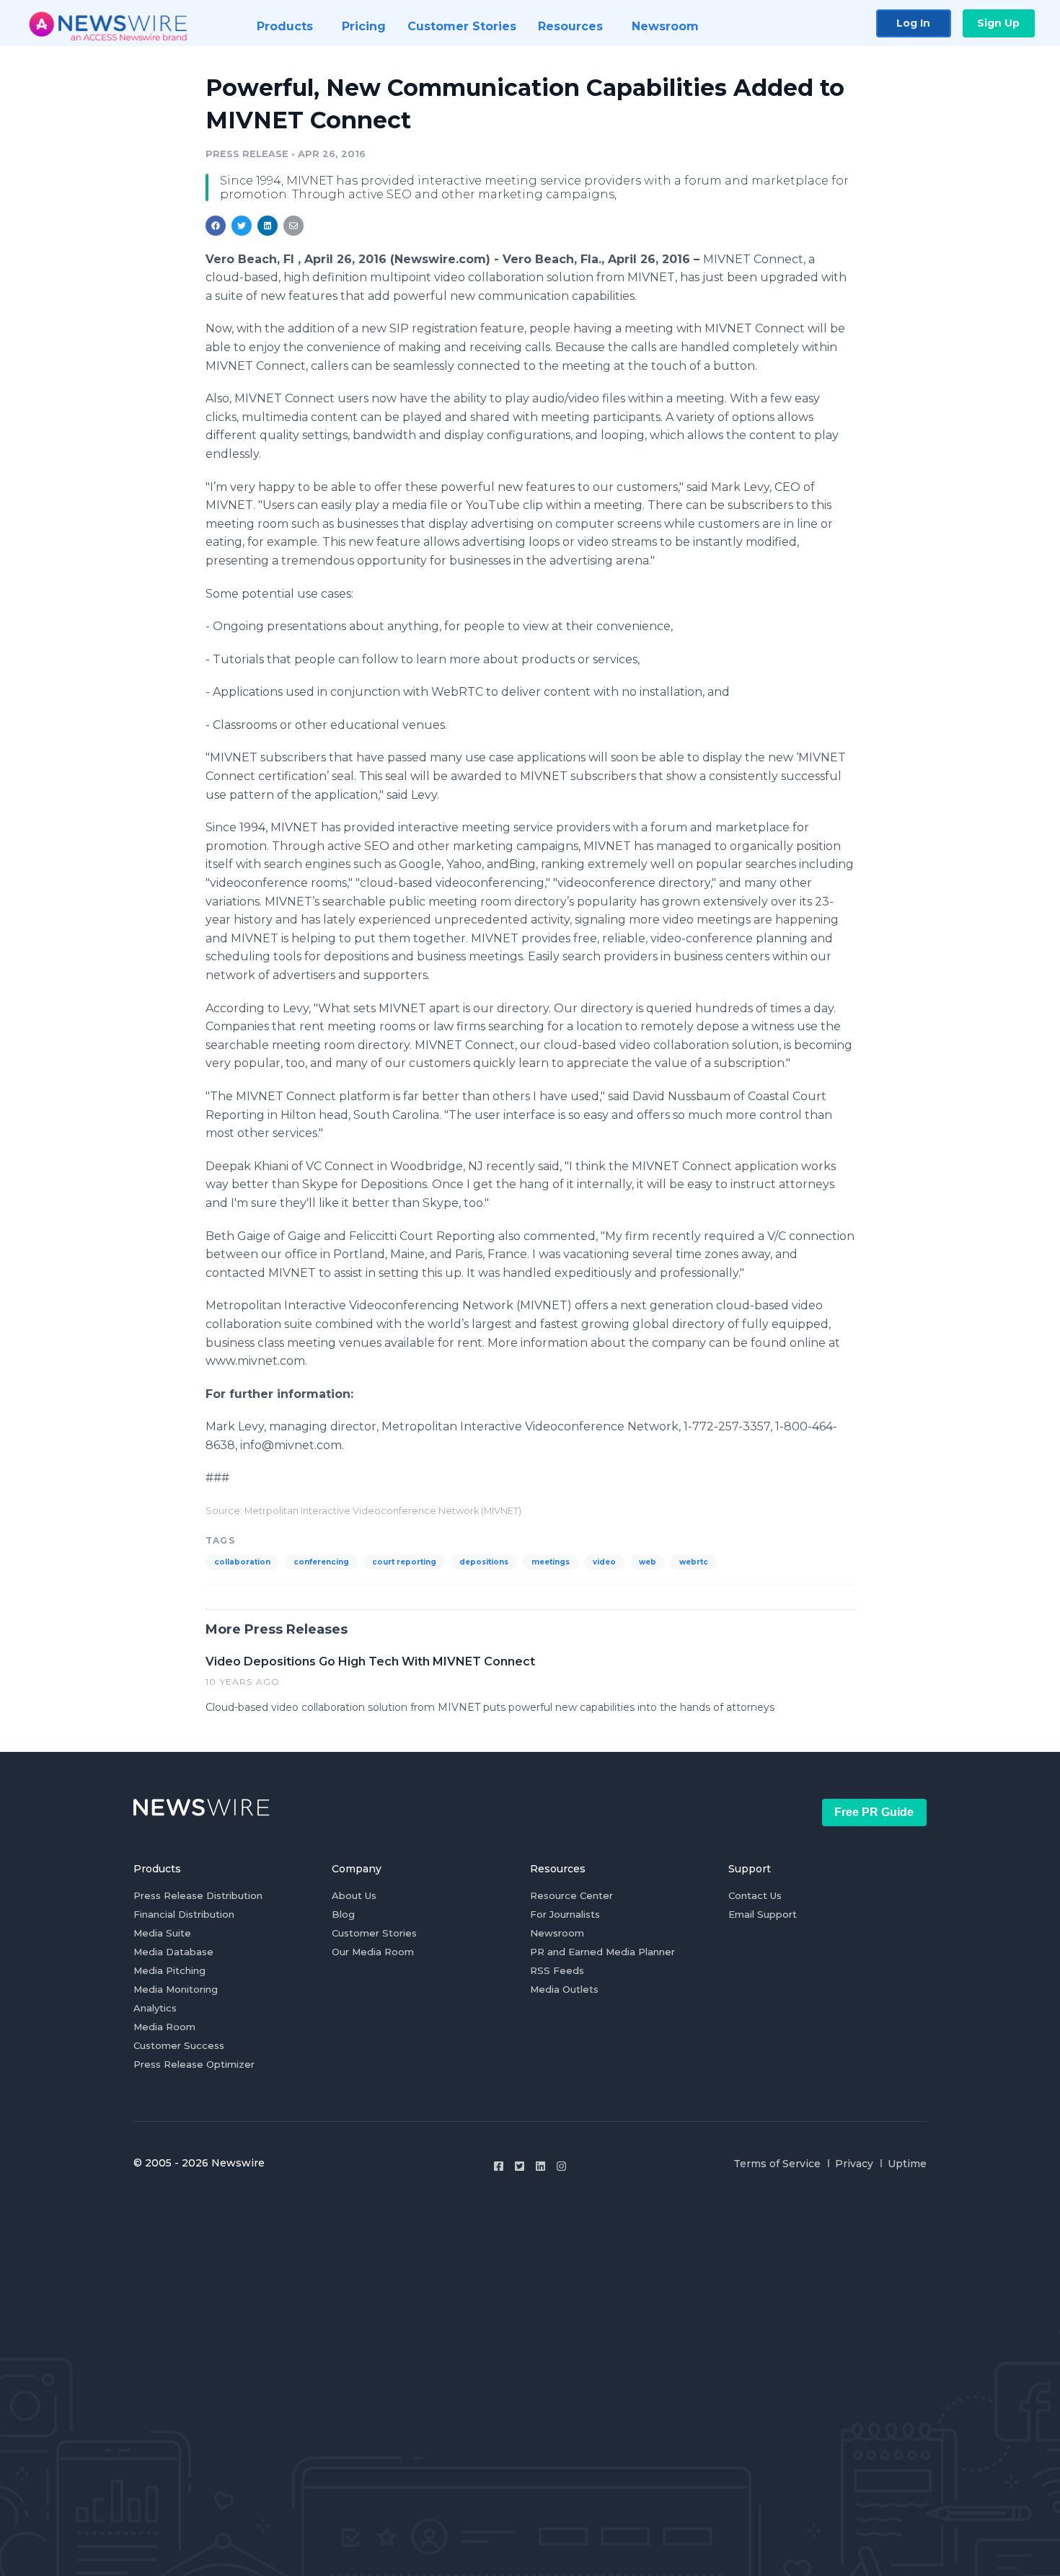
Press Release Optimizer (194, 2064)
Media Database (173, 1952)
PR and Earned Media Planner (602, 1952)
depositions (484, 1562)
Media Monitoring (176, 1989)
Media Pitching (169, 1970)
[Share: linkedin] (268, 226)
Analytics (155, 2008)
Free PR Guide (874, 1812)
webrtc (694, 1562)
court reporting (404, 1562)
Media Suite (162, 1933)
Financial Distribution (184, 1914)
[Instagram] (561, 2166)
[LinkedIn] (540, 2166)
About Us (354, 1895)
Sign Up (998, 23)
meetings (551, 1562)
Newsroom (557, 1933)
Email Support (763, 1914)
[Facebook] (499, 2166)
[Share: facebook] (216, 226)
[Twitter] (520, 2166)
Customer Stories (374, 1933)
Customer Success (179, 2045)
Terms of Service (777, 2164)
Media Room (164, 2027)
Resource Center (571, 1895)
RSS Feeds (557, 1970)
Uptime (907, 2164)
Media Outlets (564, 1989)
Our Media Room (373, 1952)
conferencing (321, 1562)
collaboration (242, 1562)
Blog (343, 1914)
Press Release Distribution (198, 1895)
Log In (913, 23)
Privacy (854, 2164)
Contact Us (755, 1895)
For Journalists (565, 1914)
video (604, 1562)
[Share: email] (293, 226)
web (648, 1562)
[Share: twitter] (242, 226)
